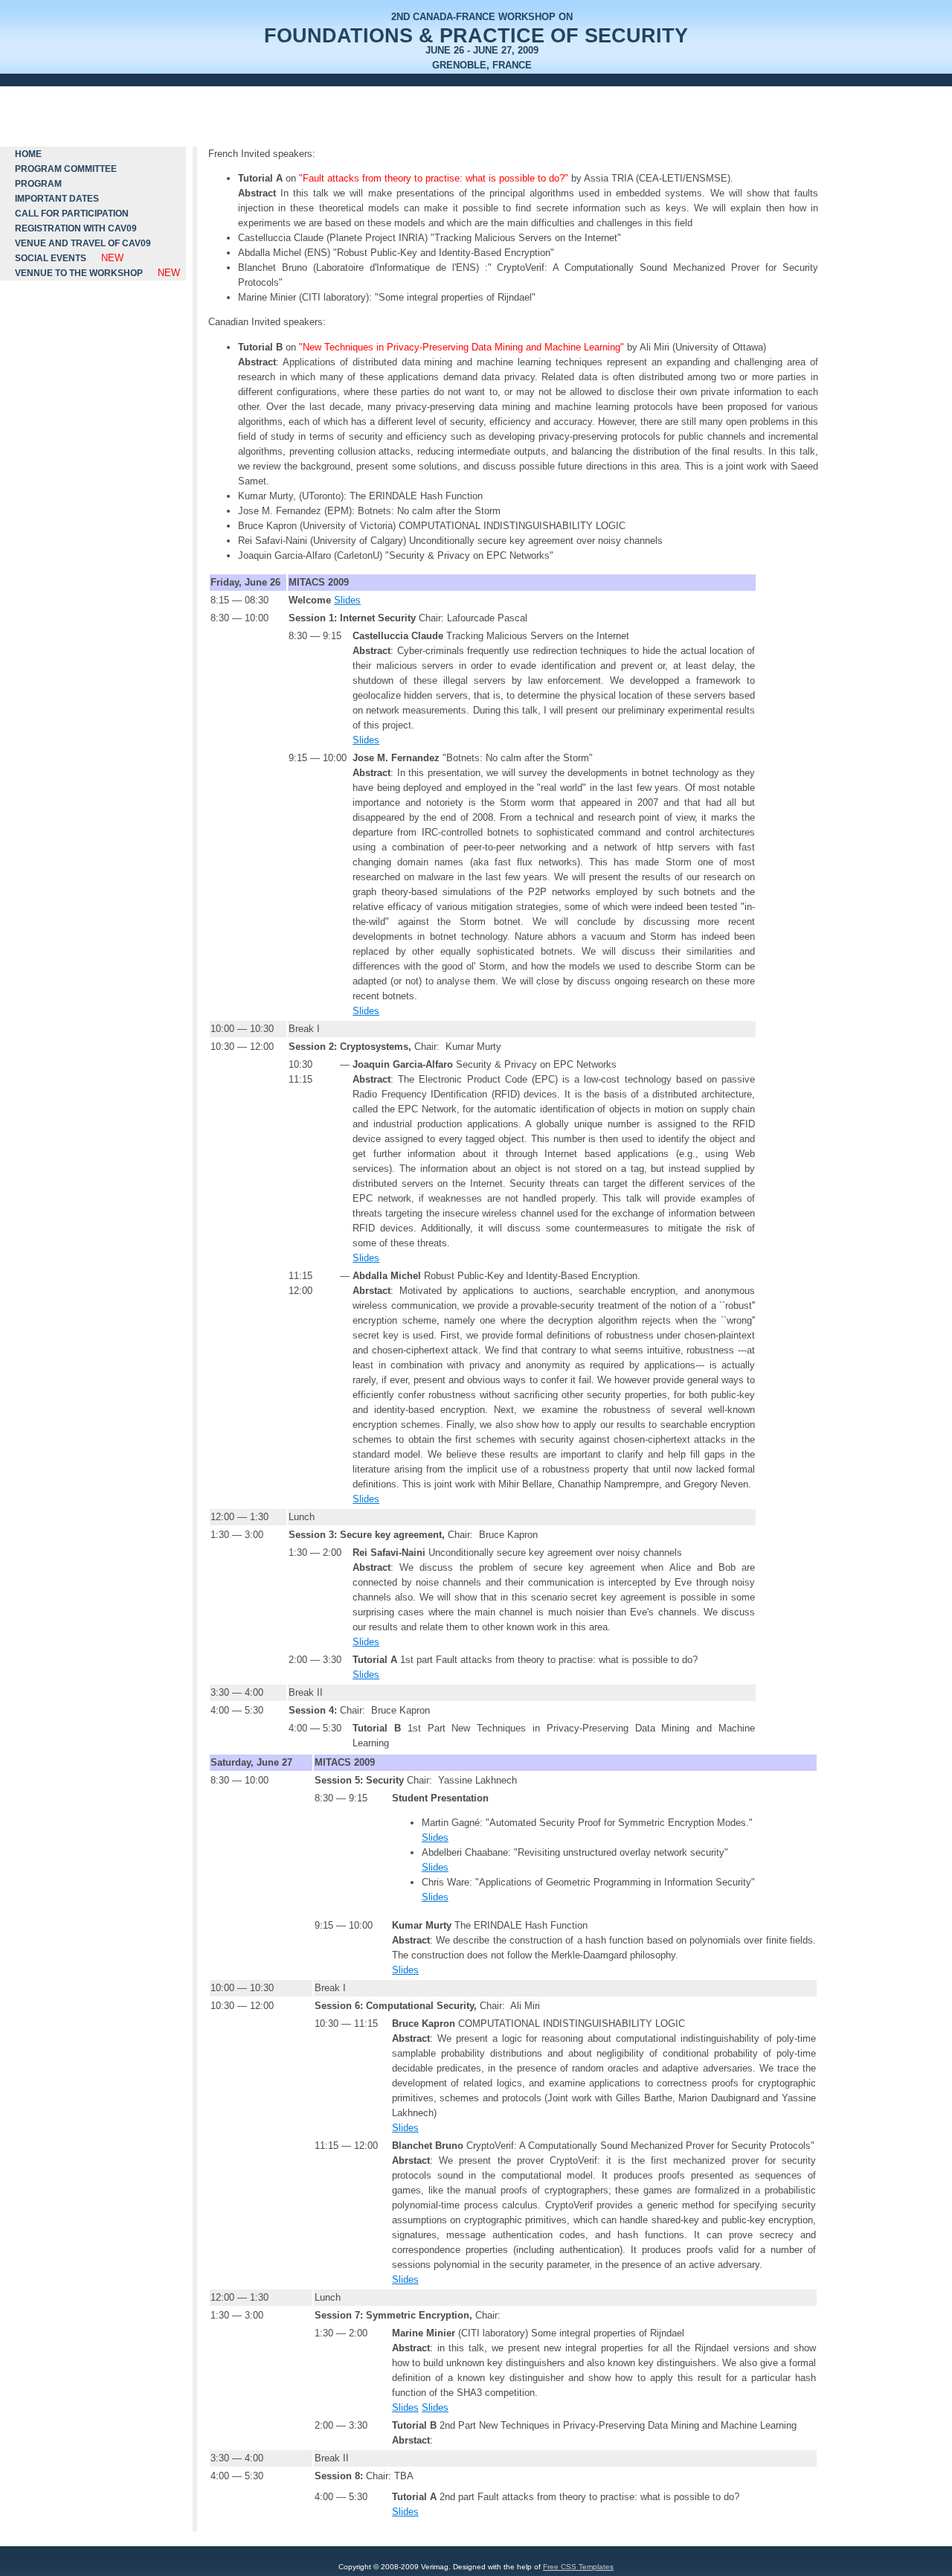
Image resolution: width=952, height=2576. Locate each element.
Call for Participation (72, 214)
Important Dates (57, 199)
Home (28, 154)
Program (38, 184)
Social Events (51, 258)
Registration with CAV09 (76, 228)
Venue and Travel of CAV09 (83, 243)
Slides (347, 600)
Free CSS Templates (578, 2567)
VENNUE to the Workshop (79, 273)
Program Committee (66, 169)
